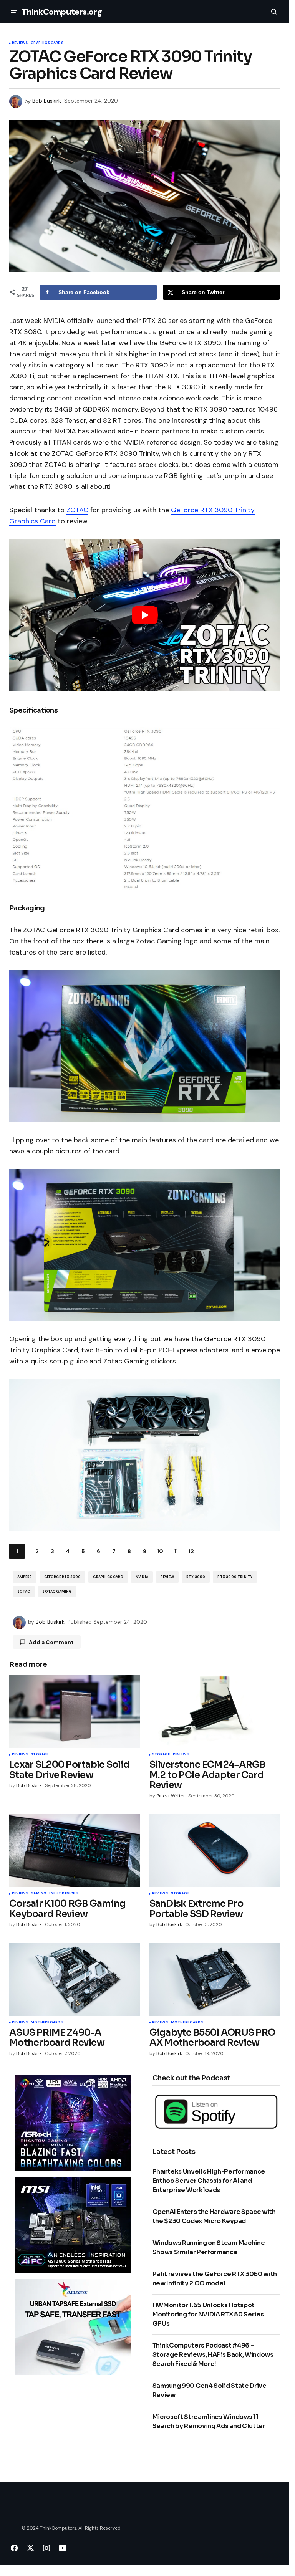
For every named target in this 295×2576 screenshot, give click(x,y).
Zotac (24, 1592)
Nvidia (142, 1577)
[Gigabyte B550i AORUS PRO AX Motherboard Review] (215, 1980)
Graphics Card (108, 1577)
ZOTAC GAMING (57, 1592)
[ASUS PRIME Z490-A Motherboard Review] (75, 1980)
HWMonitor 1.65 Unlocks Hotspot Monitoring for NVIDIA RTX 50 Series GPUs (208, 2314)
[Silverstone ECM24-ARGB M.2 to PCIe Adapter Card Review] (215, 1712)
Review (167, 1577)
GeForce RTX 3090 (63, 1577)
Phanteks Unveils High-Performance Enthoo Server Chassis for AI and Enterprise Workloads (209, 2181)
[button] (14, 12)
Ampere (25, 1577)
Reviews (20, 43)
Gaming (38, 1894)
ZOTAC (77, 510)
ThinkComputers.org (62, 12)
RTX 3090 (196, 1577)
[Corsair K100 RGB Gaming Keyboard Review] (75, 1851)
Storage (40, 1755)
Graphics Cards (47, 43)
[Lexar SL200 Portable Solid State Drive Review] (75, 1712)
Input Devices (63, 1894)
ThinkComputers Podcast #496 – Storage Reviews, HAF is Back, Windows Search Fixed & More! (213, 2355)
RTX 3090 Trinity (235, 1577)
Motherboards (47, 2023)
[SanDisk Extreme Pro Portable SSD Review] (215, 1851)
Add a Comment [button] (51, 1642)
